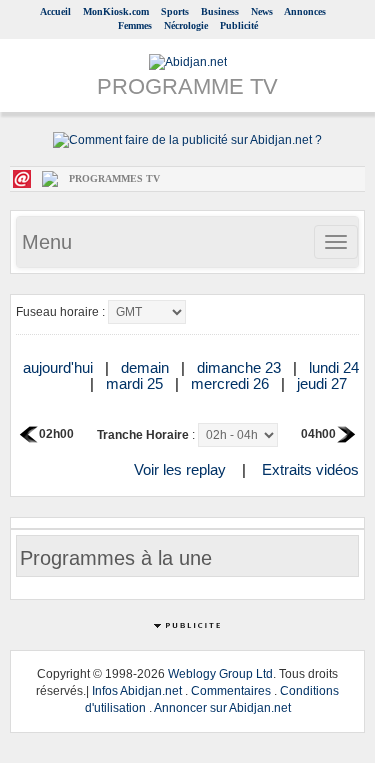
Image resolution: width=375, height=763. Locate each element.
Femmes (135, 25)
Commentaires (231, 691)
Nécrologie (186, 25)
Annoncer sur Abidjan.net (222, 708)
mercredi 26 (232, 383)
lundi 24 (334, 367)
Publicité (239, 25)
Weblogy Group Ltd (220, 674)
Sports (175, 11)
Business (220, 11)
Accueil (55, 11)
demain (147, 367)
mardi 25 (136, 383)
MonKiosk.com (116, 11)
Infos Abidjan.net (137, 691)
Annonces (305, 11)
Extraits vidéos (310, 469)
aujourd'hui (60, 367)
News (262, 11)
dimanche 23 (241, 367)
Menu (47, 242)
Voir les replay (180, 469)
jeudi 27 (324, 383)
